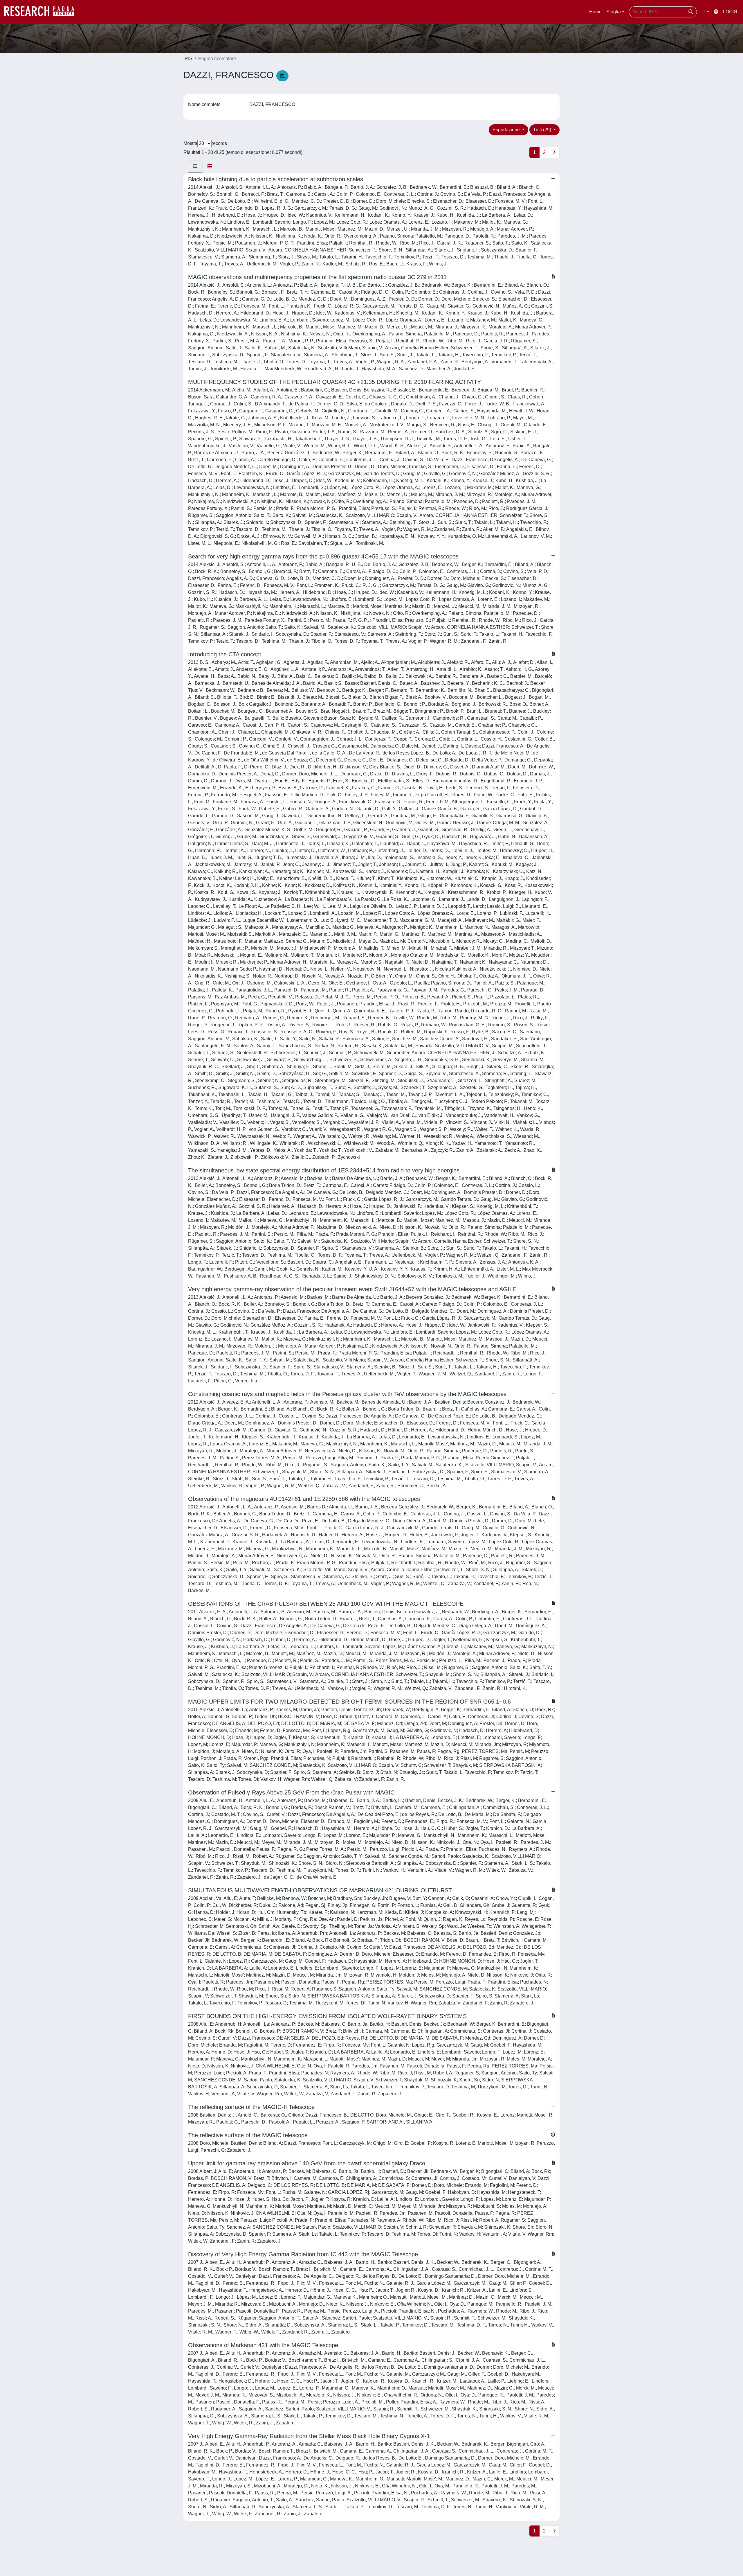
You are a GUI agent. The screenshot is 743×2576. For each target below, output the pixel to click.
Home (595, 12)
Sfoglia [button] (614, 12)
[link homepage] (42, 12)
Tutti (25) (543, 130)
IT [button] (704, 12)
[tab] (195, 166)
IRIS (188, 59)
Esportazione (507, 130)
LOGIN (730, 12)
